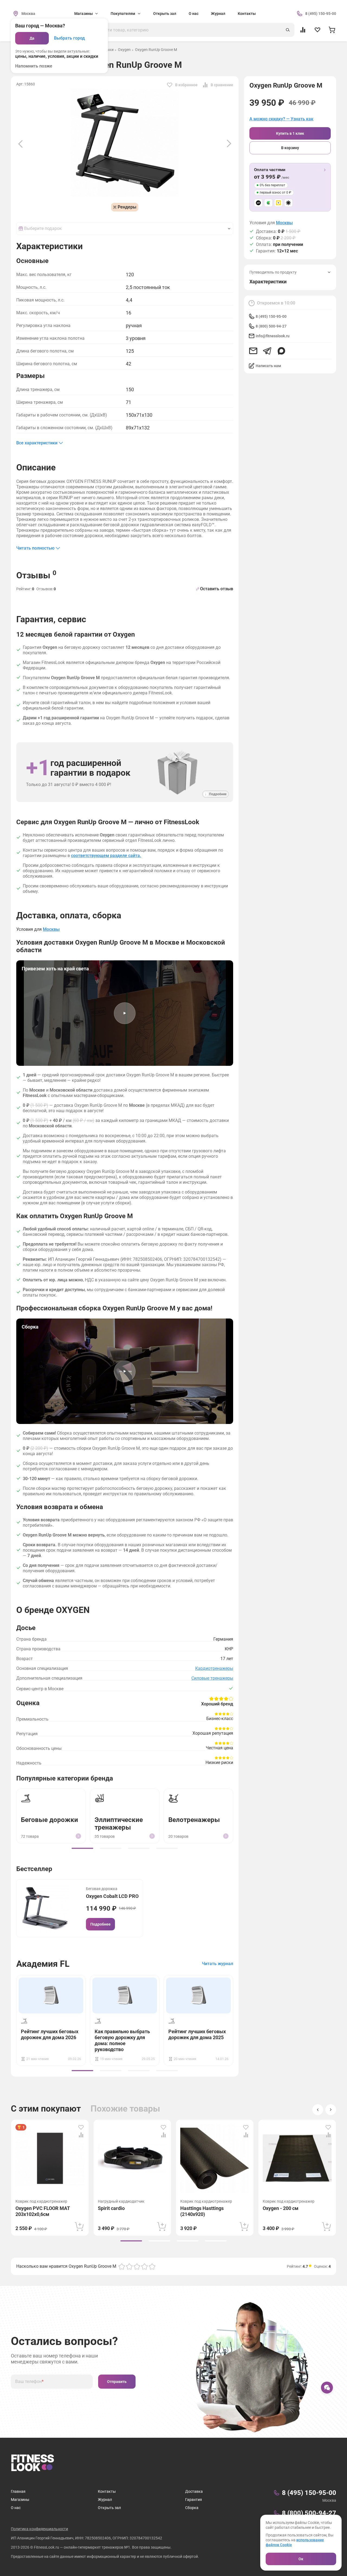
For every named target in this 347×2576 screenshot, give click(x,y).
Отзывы (36, 575)
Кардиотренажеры (214, 1668)
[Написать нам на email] (253, 351)
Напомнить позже (34, 66)
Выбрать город (69, 38)
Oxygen (124, 50)
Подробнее (100, 1924)
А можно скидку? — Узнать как (281, 119)
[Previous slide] (20, 144)
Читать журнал (218, 1964)
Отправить (117, 2382)
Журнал (218, 14)
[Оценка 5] (152, 2266)
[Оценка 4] (144, 2266)
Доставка (194, 2491)
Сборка (192, 2508)
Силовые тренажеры (212, 1678)
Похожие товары (125, 2109)
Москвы (284, 223)
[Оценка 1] (122, 2266)
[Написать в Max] (281, 351)
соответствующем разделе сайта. (106, 856)
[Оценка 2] (129, 2266)
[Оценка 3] (137, 2266)
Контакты (247, 14)
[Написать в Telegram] (267, 351)
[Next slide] (229, 144)
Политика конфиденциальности (39, 2529)
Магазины (20, 2500)
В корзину (290, 148)
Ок (301, 2559)
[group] (82, 1848)
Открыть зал (165, 14)
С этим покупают (46, 2109)
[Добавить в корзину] (79, 2227)
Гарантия (194, 2500)
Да (32, 38)
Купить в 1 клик (290, 133)
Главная (18, 2491)
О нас (194, 14)
